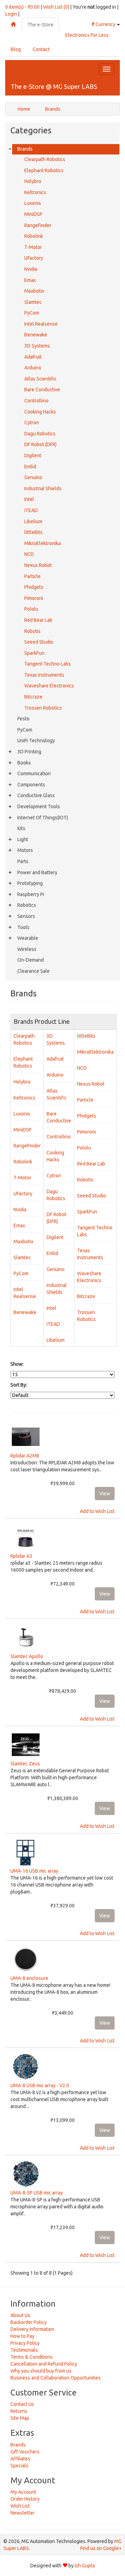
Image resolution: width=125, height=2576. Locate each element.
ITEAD (31, 510)
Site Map (20, 2418)
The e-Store (40, 25)
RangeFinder (38, 225)
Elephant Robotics (44, 170)
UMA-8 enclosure (29, 1978)
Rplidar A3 (21, 1556)
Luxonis (33, 203)
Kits (21, 828)
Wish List (20, 2506)
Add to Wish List (97, 1511)
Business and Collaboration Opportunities (56, 2378)
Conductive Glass (36, 795)
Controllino (36, 401)
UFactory (34, 258)
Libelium (33, 521)
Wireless (27, 949)
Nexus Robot (38, 565)
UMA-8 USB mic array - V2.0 (40, 2085)
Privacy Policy (25, 2343)
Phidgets (34, 587)
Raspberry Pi (31, 894)
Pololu (31, 609)
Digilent (33, 455)
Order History (25, 2499)
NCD (29, 554)
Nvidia (31, 269)
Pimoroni (34, 598)
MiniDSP (33, 214)
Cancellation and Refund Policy (44, 2364)
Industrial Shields (43, 488)
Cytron (32, 423)
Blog (16, 49)
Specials (19, 2466)
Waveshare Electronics (49, 686)
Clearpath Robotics (45, 159)
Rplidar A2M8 (25, 1456)
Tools (23, 927)
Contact (41, 49)
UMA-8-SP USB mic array (37, 2193)
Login (11, 14)
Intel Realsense (41, 324)
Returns (19, 2411)
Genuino (33, 477)
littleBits (34, 532)
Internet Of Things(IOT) (43, 818)
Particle (32, 576)
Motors (25, 850)
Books (24, 763)
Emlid (30, 467)
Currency (104, 24)
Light (23, 839)
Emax (30, 280)
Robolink (34, 236)
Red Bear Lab (38, 620)
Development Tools (39, 806)
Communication (34, 773)
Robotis (32, 631)
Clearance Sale (34, 971)
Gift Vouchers (25, 2452)
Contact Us (22, 2404)
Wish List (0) (56, 7)
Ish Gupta (85, 2566)
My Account (23, 2492)
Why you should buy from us (41, 2371)
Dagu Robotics (40, 434)
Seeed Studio (39, 642)
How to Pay (22, 2336)
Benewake (36, 335)
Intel (29, 499)
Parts (23, 861)
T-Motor (33, 247)
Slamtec (33, 302)
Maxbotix (34, 291)
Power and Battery (37, 872)
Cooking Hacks (40, 412)
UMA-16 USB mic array (34, 1871)
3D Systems (37, 346)
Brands (53, 109)
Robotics (27, 905)
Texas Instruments (44, 675)
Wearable (28, 938)
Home (24, 109)
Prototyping (30, 883)
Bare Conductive (42, 390)
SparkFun (34, 653)
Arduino (33, 368)
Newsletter (23, 2513)
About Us (20, 2315)
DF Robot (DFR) (40, 444)
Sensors (26, 916)
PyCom (32, 313)
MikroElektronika (43, 543)
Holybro (33, 181)
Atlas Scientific (40, 379)
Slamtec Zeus (25, 1764)
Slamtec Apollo (27, 1656)
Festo (23, 719)
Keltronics (35, 192)
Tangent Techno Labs (48, 664)
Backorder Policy (28, 2322)
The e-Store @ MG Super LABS (54, 86)
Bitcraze (33, 697)
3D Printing (29, 752)
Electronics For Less (87, 35)
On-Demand (31, 960)
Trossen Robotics (43, 708)
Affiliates (20, 2459)
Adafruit (33, 357)
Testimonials (24, 2350)
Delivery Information (32, 2329)
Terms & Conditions (32, 2357)
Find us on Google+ (101, 2548)
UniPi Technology (36, 741)
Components (31, 785)
